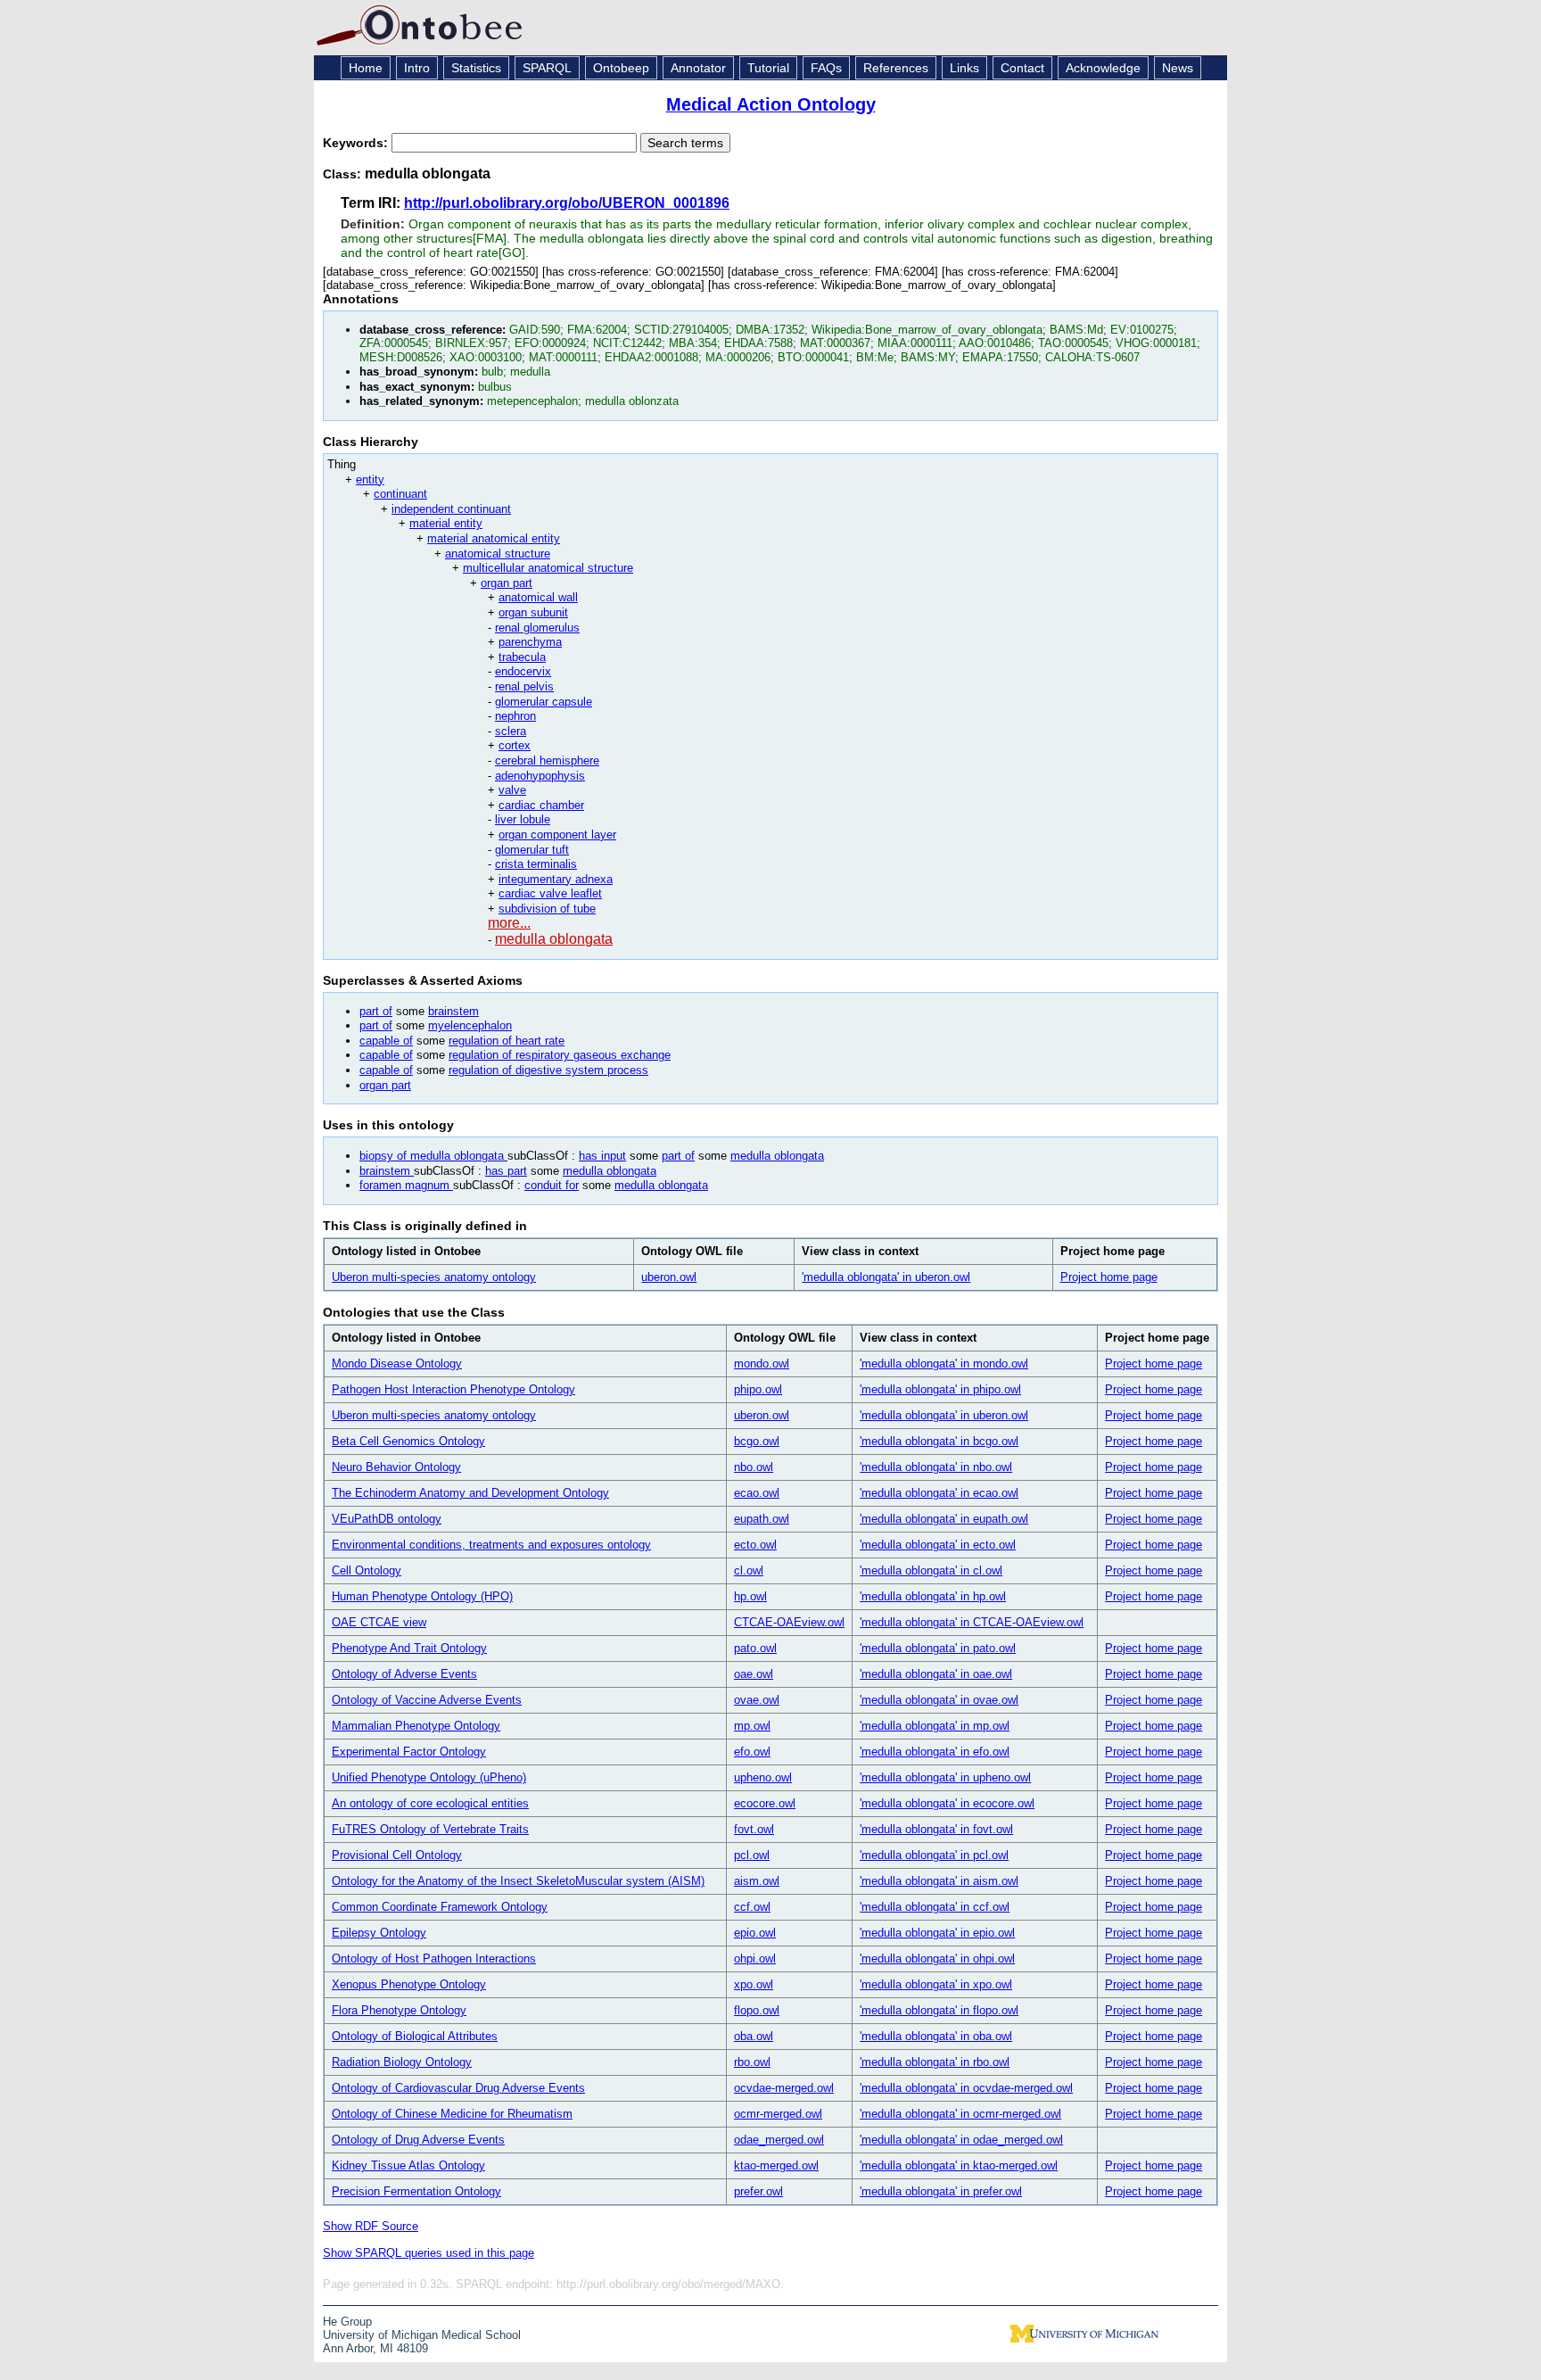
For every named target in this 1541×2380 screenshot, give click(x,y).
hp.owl (750, 1596)
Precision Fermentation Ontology (416, 2191)
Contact (1022, 68)
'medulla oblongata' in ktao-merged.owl (959, 2165)
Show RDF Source (371, 2226)
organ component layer (557, 835)
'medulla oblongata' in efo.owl (935, 1752)
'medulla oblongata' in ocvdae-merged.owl (966, 2088)
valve (512, 790)
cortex (515, 745)
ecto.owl (755, 1545)
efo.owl (752, 1752)
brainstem (453, 1011)
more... (509, 923)
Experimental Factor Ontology (409, 1752)
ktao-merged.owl (776, 2165)
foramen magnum (406, 1185)
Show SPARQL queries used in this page (429, 2253)
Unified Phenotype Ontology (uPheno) (429, 1777)
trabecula (522, 657)
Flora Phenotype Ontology (399, 2010)
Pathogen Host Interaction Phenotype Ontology (453, 1389)
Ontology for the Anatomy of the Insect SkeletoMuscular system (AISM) (518, 1881)
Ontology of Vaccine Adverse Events (427, 1700)
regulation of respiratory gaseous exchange (560, 1055)
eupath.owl (762, 1519)
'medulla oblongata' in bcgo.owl (939, 1441)
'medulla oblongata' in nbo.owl (936, 1467)
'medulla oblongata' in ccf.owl (935, 1907)
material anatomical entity (494, 538)
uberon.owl (669, 1277)
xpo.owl (754, 1984)
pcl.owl (752, 1855)
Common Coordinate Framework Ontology (440, 1907)
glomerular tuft (532, 850)
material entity (446, 523)
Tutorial (768, 68)
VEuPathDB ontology (387, 1519)
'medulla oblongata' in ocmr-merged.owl (960, 2114)
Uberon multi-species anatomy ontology (434, 1277)
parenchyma (530, 642)
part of (376, 1011)
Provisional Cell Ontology (397, 1855)
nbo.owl (754, 1467)
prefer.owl (758, 2191)
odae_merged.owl (779, 2140)
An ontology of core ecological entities (430, 1803)
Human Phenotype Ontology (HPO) (422, 1596)
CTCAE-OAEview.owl (789, 1622)
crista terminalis (536, 864)
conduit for (552, 1185)
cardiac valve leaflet (550, 893)
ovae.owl (757, 1700)
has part (506, 1171)
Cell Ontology (367, 1570)
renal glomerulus (537, 628)
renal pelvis (524, 686)
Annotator (698, 68)
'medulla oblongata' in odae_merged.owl (961, 2140)
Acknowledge (1103, 68)
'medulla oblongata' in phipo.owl (940, 1389)
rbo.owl (752, 2062)
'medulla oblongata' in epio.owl (937, 1933)
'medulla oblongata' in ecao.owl (939, 1493)
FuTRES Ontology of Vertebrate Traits (430, 1829)
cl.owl (749, 1570)
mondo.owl (762, 1364)
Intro (417, 68)
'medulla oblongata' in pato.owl (938, 1648)
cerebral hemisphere (547, 760)
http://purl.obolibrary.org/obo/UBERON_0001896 (567, 203)
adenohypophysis (540, 776)
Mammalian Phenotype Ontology (416, 1726)
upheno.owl (763, 1777)
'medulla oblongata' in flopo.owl (939, 2010)
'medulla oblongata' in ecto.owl (938, 1545)
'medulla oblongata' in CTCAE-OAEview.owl (972, 1622)
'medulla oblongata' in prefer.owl (941, 2191)
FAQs (826, 68)
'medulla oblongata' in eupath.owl (944, 1519)
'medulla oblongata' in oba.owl (936, 2036)
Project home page (1109, 1277)
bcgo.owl (757, 1441)
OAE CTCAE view (379, 1622)
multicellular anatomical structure (548, 568)
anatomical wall (538, 597)
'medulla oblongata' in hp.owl (933, 1596)
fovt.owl (754, 1829)
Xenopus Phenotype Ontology (409, 1984)
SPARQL (547, 68)
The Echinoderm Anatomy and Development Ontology (470, 1493)
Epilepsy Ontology (379, 1933)
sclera (511, 731)
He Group (347, 2322)
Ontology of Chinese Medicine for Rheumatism (452, 2114)
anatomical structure (498, 554)
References (896, 68)
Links (964, 68)
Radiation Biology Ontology (402, 2062)
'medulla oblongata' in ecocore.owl (947, 1803)
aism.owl (757, 1881)
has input (602, 1156)
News (1178, 68)
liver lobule (523, 819)
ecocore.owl (765, 1803)
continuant (400, 494)
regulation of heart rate (507, 1041)
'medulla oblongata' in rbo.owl (935, 2062)
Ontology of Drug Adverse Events (418, 2140)
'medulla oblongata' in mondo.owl (944, 1364)
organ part (507, 583)
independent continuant (451, 509)
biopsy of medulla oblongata (433, 1156)
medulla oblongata (554, 939)
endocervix (523, 671)
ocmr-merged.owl (778, 2114)
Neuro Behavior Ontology (396, 1467)
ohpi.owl (755, 1959)
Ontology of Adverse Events (404, 1674)
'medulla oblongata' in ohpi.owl (937, 1959)
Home (366, 68)
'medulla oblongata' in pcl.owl (934, 1855)
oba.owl (754, 2036)
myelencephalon (470, 1025)
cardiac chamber (541, 805)
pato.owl (755, 1648)
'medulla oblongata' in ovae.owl (939, 1700)
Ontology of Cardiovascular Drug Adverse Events (458, 2088)
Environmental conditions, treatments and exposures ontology (491, 1545)
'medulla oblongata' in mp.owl (935, 1726)
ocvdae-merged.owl (784, 2088)
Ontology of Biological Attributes (415, 2036)
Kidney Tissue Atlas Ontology (408, 2165)
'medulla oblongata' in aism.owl (939, 1881)
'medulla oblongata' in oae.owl (936, 1674)
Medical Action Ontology (771, 104)
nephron (515, 716)
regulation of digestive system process (548, 1070)
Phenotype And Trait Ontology (409, 1648)
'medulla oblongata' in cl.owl (931, 1570)
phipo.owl (758, 1389)
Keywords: (357, 143)
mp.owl (752, 1726)
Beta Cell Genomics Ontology (408, 1441)
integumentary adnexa (556, 879)
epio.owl (755, 1933)
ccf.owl (752, 1907)
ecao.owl (757, 1493)
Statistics (476, 68)
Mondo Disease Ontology (397, 1364)
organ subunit (533, 612)
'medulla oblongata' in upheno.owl (945, 1777)
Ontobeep (621, 68)
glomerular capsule (544, 702)
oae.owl (754, 1674)
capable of (386, 1041)
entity (370, 479)
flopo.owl (757, 2010)
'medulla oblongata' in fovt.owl (936, 1829)
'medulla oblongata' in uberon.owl (886, 1277)
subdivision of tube (547, 909)
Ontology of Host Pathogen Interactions (434, 1959)
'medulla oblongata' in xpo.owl (936, 1984)
